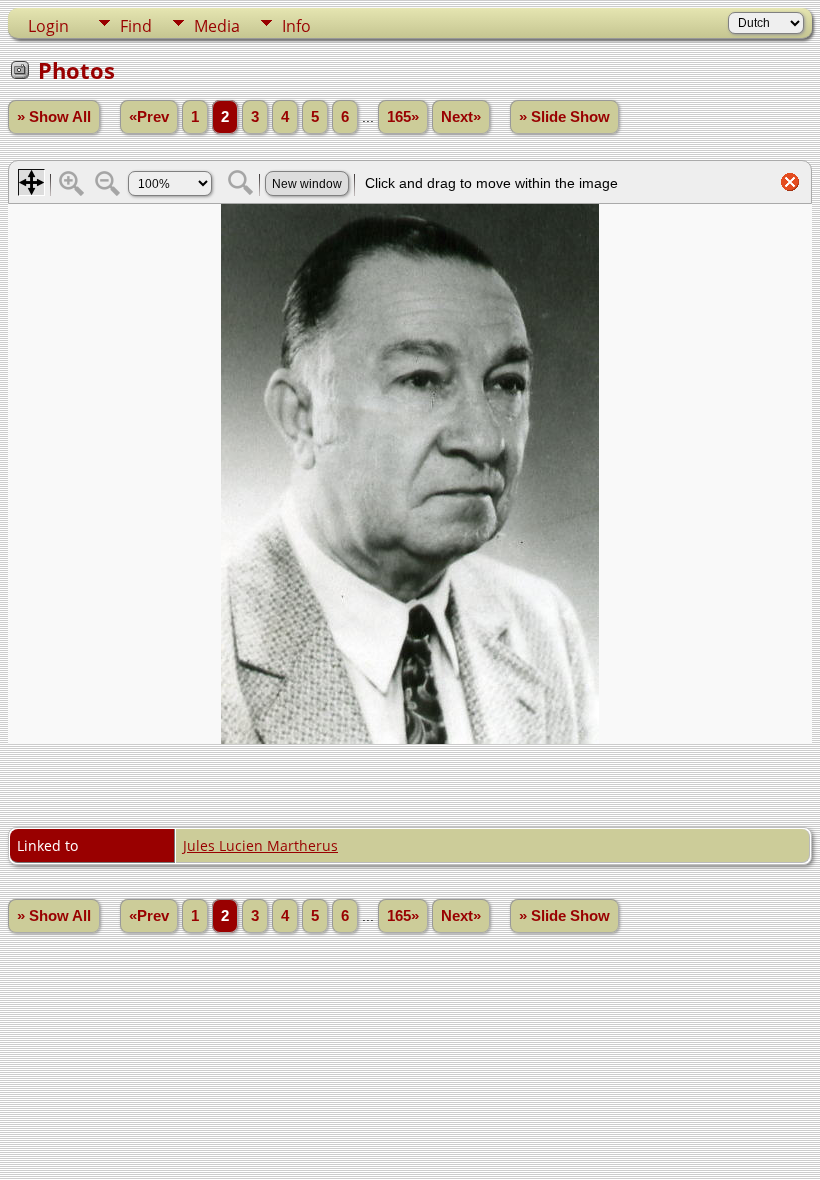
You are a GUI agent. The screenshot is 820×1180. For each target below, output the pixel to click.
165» (403, 117)
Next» (461, 117)
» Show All (54, 117)
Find (136, 26)
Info (296, 26)
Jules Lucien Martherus (260, 845)
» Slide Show (564, 117)
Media (217, 26)
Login (48, 26)
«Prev (149, 117)
